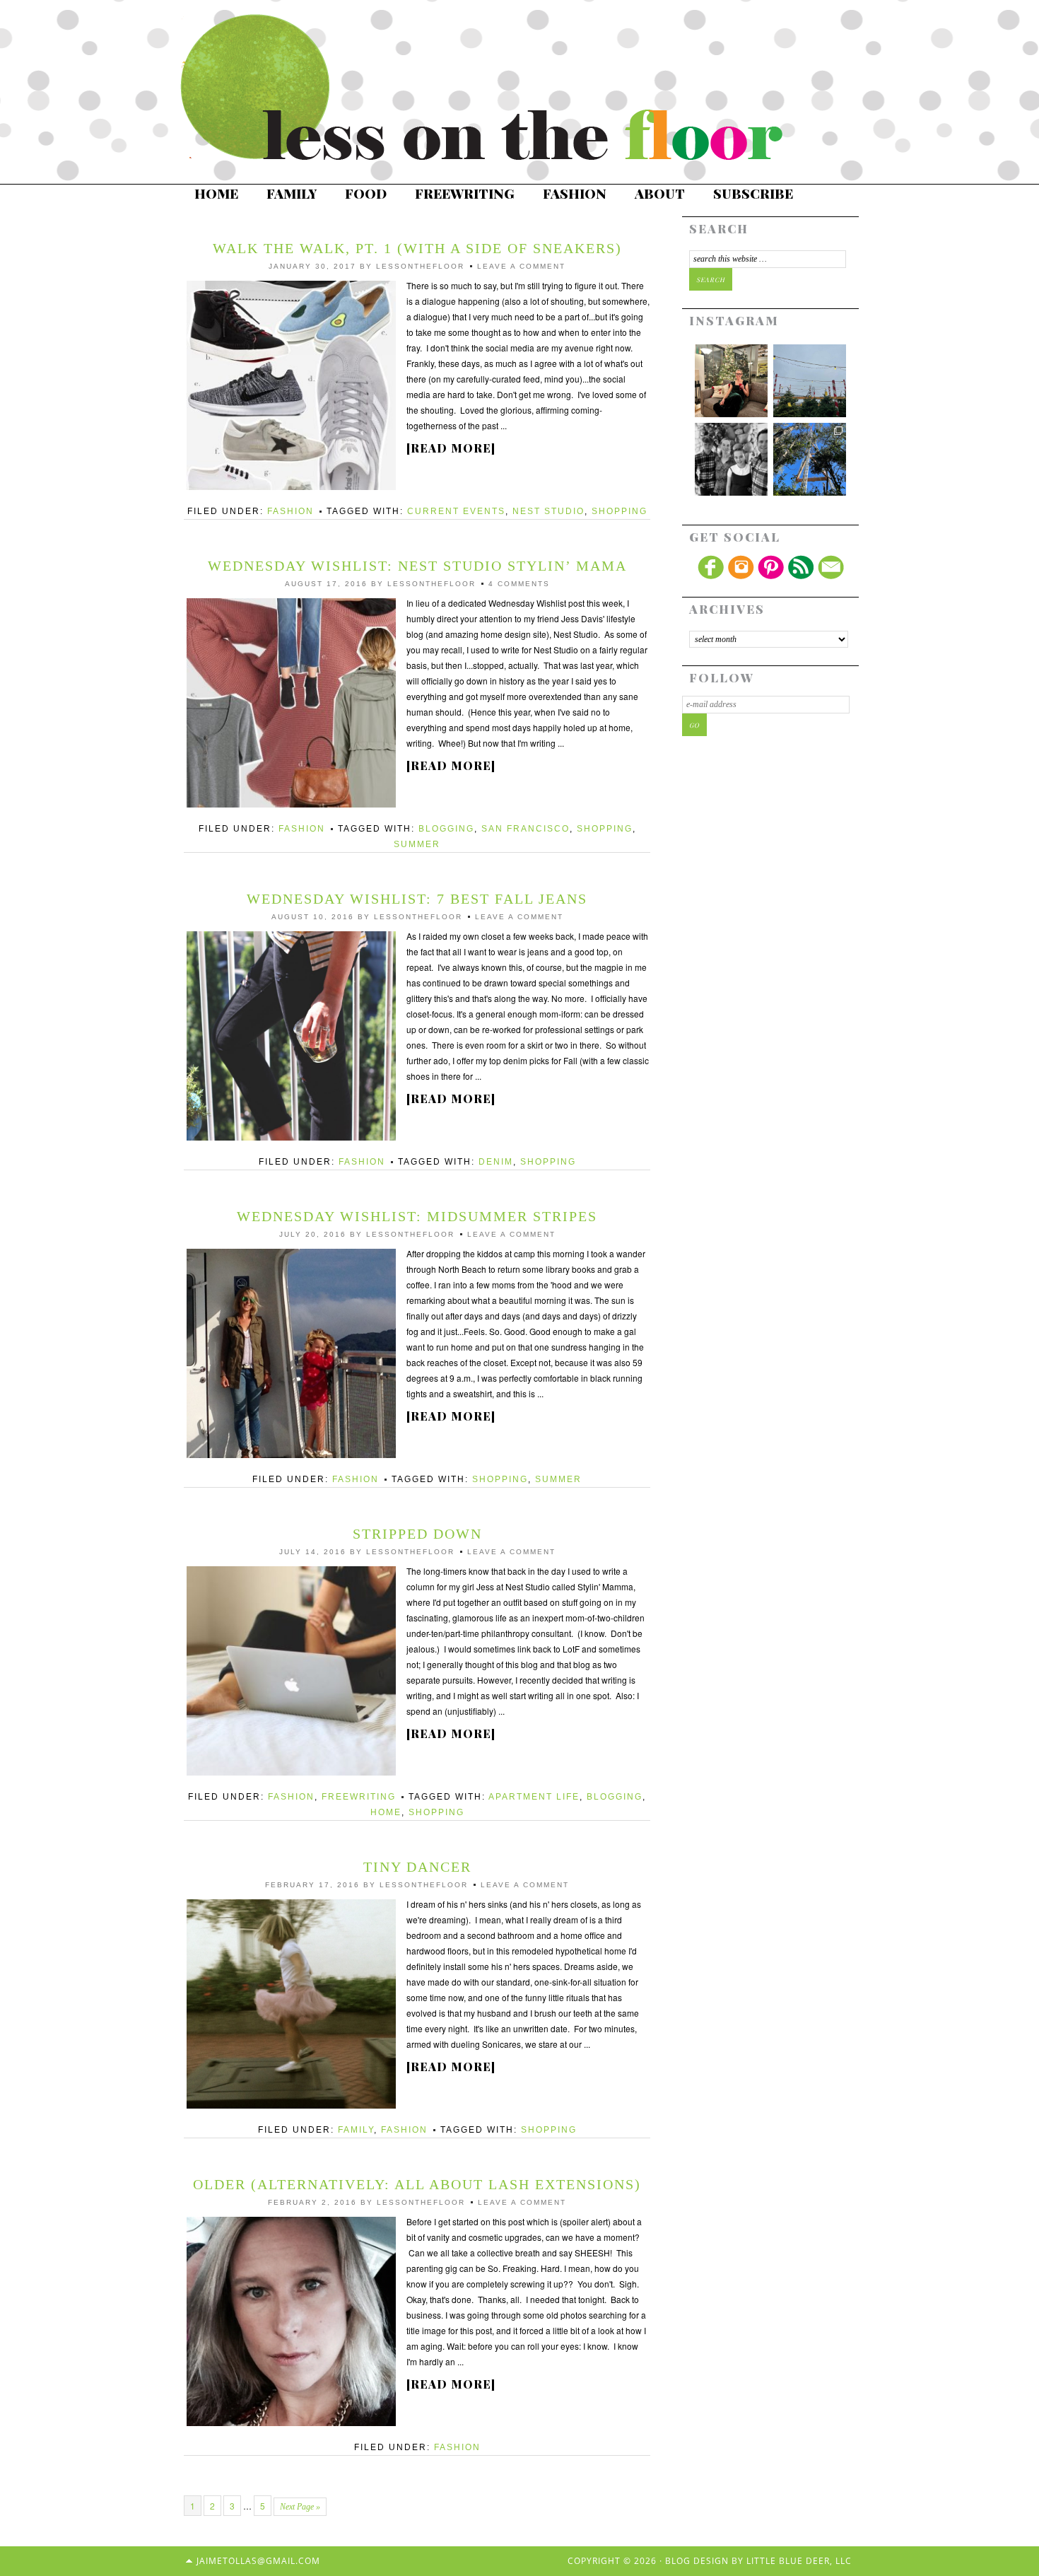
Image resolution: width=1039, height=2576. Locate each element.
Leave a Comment (521, 266)
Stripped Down (417, 1534)
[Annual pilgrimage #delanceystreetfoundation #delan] (810, 381)
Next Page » (300, 2507)
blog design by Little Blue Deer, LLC (758, 2561)
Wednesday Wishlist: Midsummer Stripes (417, 1216)
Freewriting (465, 193)
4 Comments (519, 584)
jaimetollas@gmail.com (258, 2561)
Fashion (575, 193)
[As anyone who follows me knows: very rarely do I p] (731, 459)
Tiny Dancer (417, 1867)
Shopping (620, 511)
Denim (496, 1162)
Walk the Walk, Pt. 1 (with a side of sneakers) (417, 248)
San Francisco (526, 829)
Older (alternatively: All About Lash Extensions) (417, 2184)
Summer (417, 844)
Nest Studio (548, 511)
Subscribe (753, 193)
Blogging (446, 829)
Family (292, 193)
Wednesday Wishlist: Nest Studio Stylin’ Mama (417, 566)
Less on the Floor (498, 88)
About (660, 193)
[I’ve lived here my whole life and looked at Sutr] (810, 459)
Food (366, 193)
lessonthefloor (420, 266)
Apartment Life (534, 1797)
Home (216, 193)
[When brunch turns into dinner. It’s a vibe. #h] (731, 381)
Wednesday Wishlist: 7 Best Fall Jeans (417, 899)
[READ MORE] (451, 448)
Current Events (456, 511)
